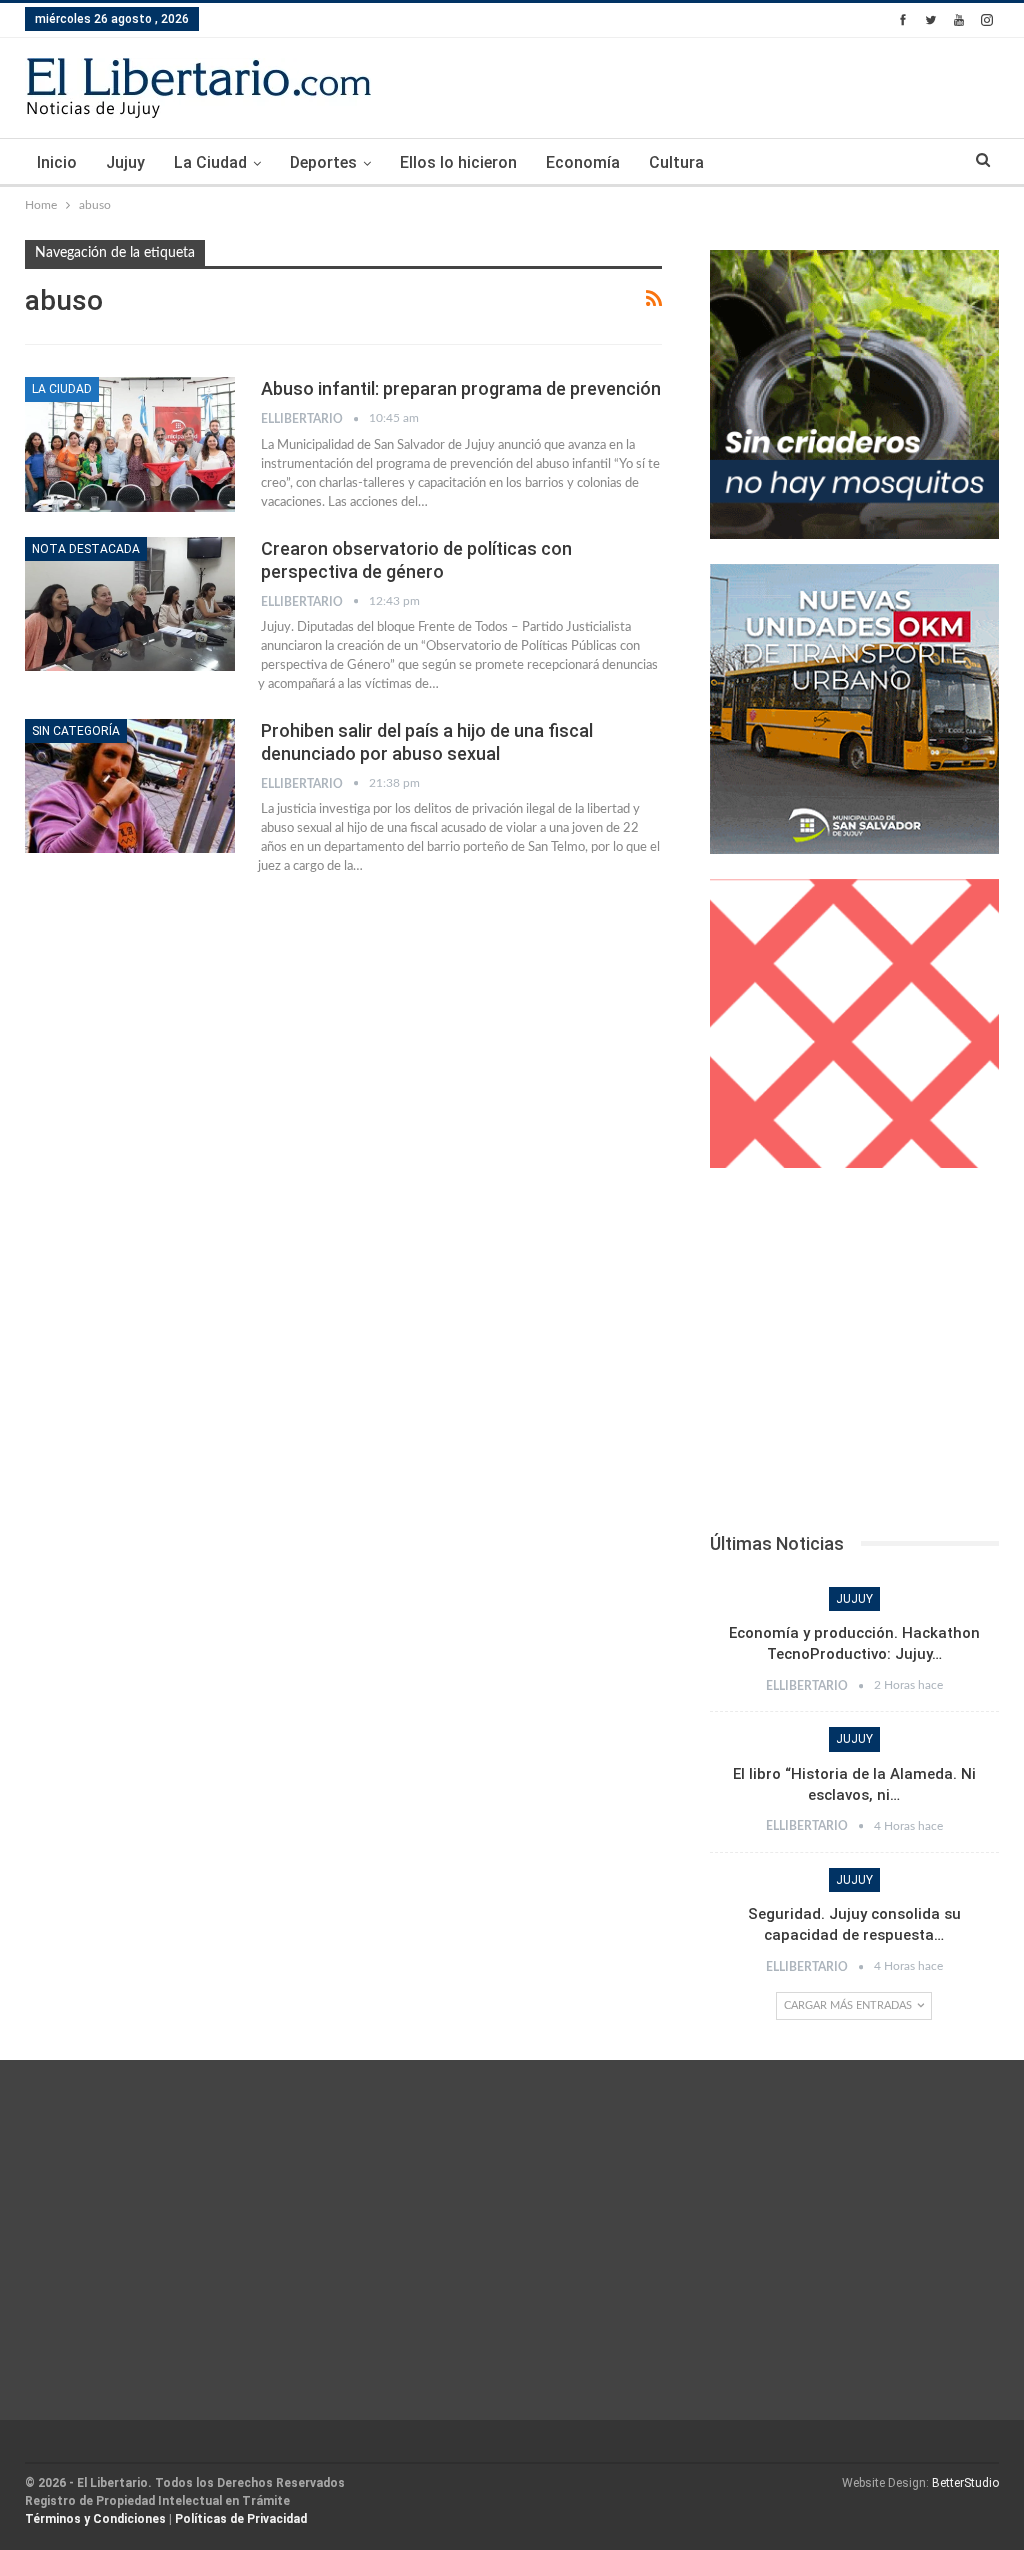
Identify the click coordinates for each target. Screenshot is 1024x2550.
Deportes (323, 162)
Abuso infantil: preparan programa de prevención (461, 388)
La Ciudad (210, 162)
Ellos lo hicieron (458, 162)
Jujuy (125, 162)
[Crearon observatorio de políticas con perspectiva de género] (130, 604)
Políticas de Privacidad (241, 2519)
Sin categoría (76, 731)
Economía (583, 162)
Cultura (676, 162)
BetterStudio (965, 2483)
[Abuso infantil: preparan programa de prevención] (130, 444)
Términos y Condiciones (95, 2519)
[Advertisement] (854, 1356)
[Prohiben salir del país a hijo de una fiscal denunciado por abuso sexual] (130, 786)
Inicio (57, 162)
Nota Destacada (86, 549)
